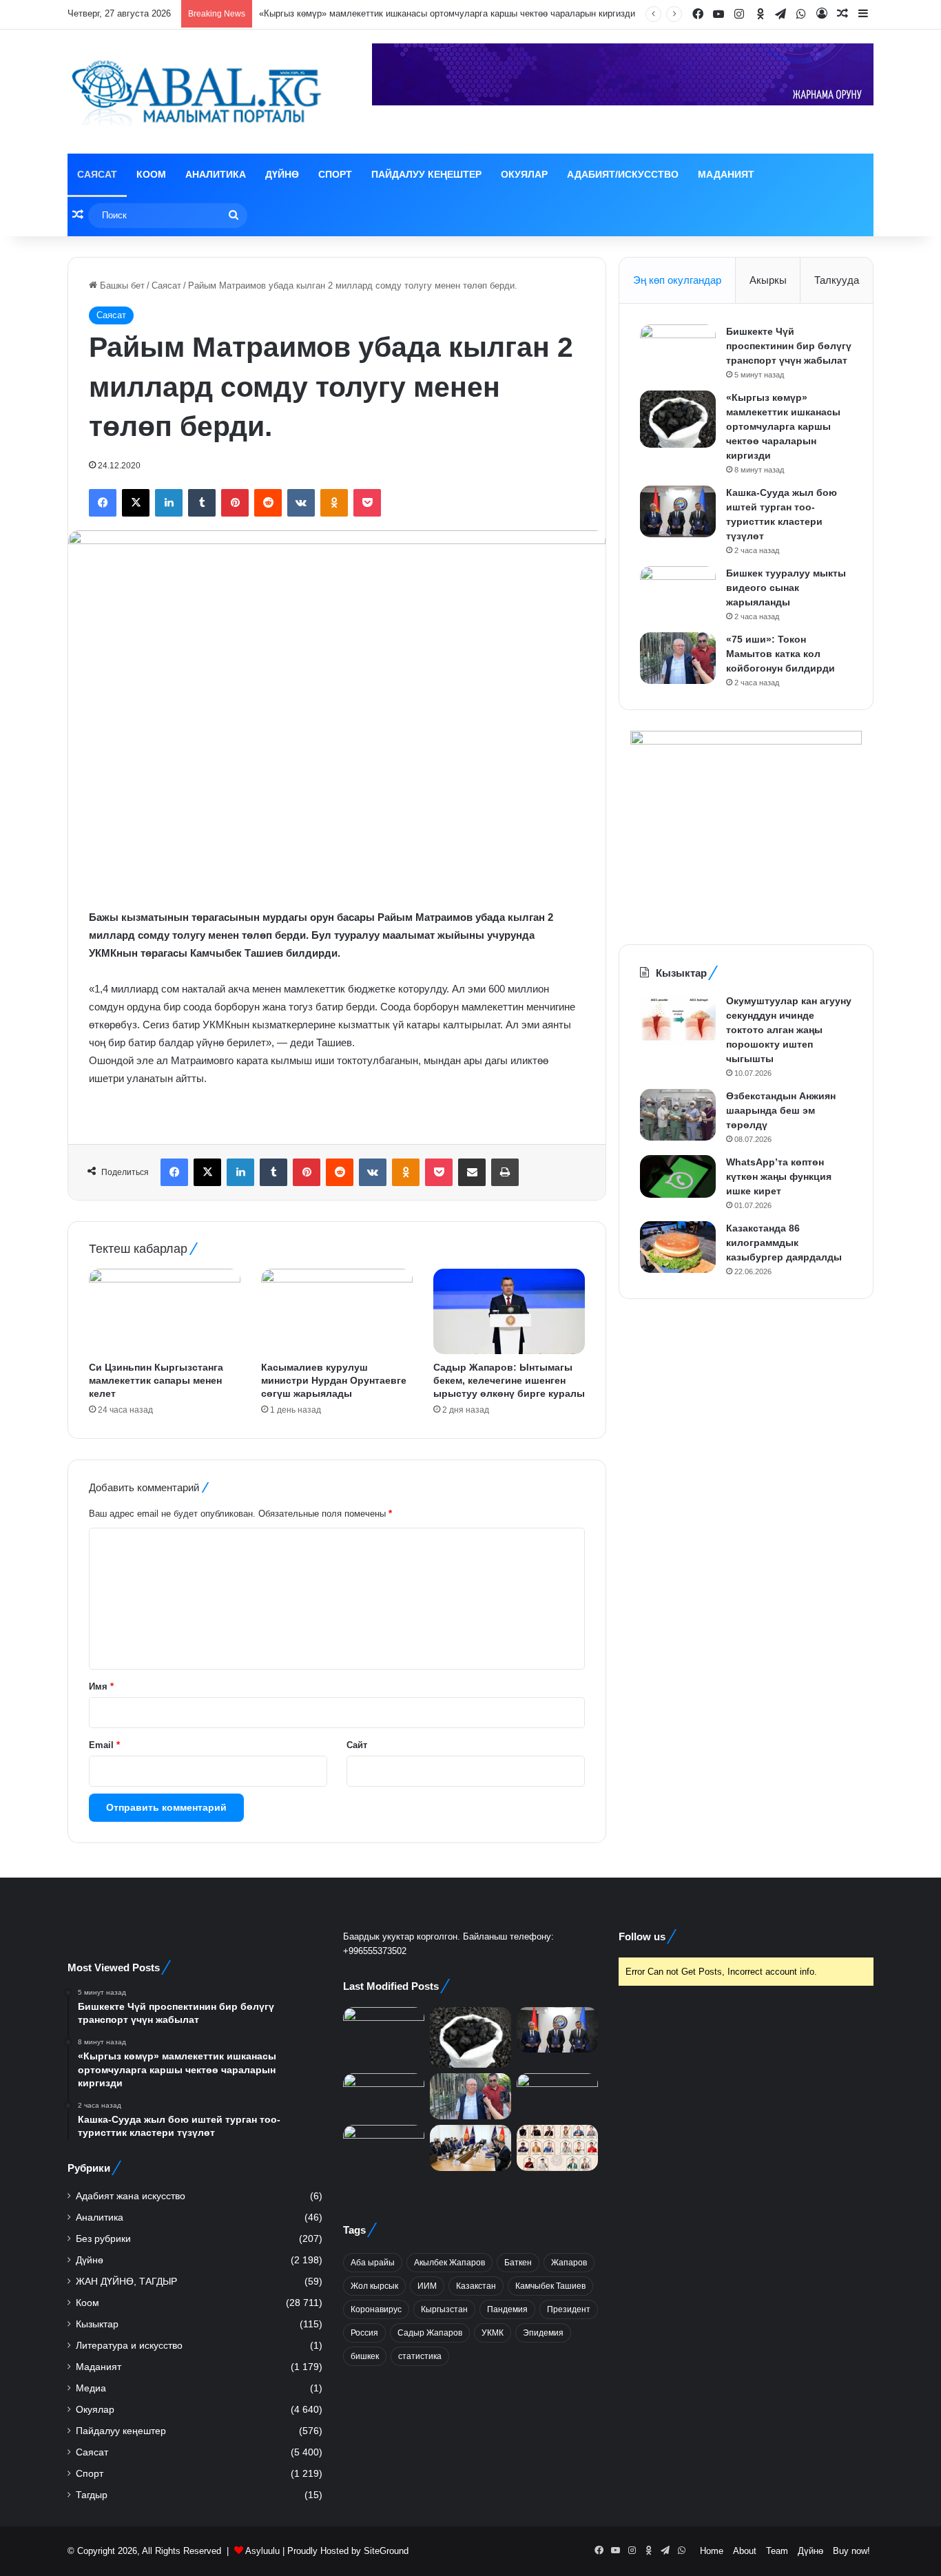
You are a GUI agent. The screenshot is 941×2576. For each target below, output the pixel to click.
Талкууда (837, 280)
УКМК (493, 2333)
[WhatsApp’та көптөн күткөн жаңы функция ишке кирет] (678, 1176)
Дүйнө (282, 174)
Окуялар (524, 174)
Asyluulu (262, 2551)
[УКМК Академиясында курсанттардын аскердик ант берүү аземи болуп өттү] (557, 2096)
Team (777, 2551)
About (745, 2551)
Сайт (357, 1745)
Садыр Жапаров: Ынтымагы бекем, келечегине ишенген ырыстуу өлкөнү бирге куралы (509, 1380)
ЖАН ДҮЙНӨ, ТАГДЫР (126, 2282)
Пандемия (507, 2309)
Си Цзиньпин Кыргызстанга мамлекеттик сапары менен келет (156, 1380)
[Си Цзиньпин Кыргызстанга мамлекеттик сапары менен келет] (165, 1311)
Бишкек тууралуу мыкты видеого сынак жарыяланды (786, 588)
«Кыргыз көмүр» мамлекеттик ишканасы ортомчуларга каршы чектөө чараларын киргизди (783, 426)
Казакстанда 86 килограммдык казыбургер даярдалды (784, 1243)
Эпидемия (543, 2333)
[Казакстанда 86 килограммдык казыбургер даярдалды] (678, 1247)
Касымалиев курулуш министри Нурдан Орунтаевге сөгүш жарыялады (334, 1380)
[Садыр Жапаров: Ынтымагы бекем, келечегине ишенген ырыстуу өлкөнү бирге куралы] (509, 1311)
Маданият (726, 174)
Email (104, 1745)
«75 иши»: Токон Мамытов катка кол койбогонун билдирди (780, 654)
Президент (569, 2309)
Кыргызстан (444, 2309)
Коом (151, 174)
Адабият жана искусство (131, 2196)
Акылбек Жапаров (449, 2263)
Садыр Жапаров (430, 2333)
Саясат (97, 174)
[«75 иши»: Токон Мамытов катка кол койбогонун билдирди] (678, 658)
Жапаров (569, 2263)
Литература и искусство (129, 2346)
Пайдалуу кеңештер (426, 174)
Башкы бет (121, 285)
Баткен (518, 2263)
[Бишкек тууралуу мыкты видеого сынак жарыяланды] (678, 592)
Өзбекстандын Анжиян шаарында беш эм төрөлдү (781, 1110)
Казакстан (476, 2286)
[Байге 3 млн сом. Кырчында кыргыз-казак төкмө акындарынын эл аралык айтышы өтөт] (557, 2148)
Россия (364, 2333)
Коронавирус (376, 2309)
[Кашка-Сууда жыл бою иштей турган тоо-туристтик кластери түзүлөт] (678, 511)
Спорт (335, 174)
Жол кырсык (374, 2286)
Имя (101, 1686)
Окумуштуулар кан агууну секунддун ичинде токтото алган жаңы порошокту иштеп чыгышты (789, 1030)
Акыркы (768, 280)
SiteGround (386, 2551)
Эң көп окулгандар (677, 280)
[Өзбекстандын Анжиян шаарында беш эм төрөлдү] (678, 1115)
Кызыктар (97, 2324)
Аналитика (216, 174)
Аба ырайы (373, 2263)
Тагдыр (92, 2495)
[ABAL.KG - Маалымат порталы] (195, 92)
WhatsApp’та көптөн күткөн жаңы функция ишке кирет (779, 1176)
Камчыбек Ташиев (550, 2286)
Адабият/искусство (623, 174)
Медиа (91, 2388)
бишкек (365, 2356)
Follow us (642, 1936)
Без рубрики (103, 2239)
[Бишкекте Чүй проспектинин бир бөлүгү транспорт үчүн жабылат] (678, 350)
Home (712, 2551)
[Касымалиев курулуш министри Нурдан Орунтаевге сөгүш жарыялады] (337, 1311)
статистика (420, 2356)
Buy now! (851, 2551)
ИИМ (427, 2286)
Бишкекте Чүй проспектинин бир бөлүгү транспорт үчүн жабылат (789, 346)
